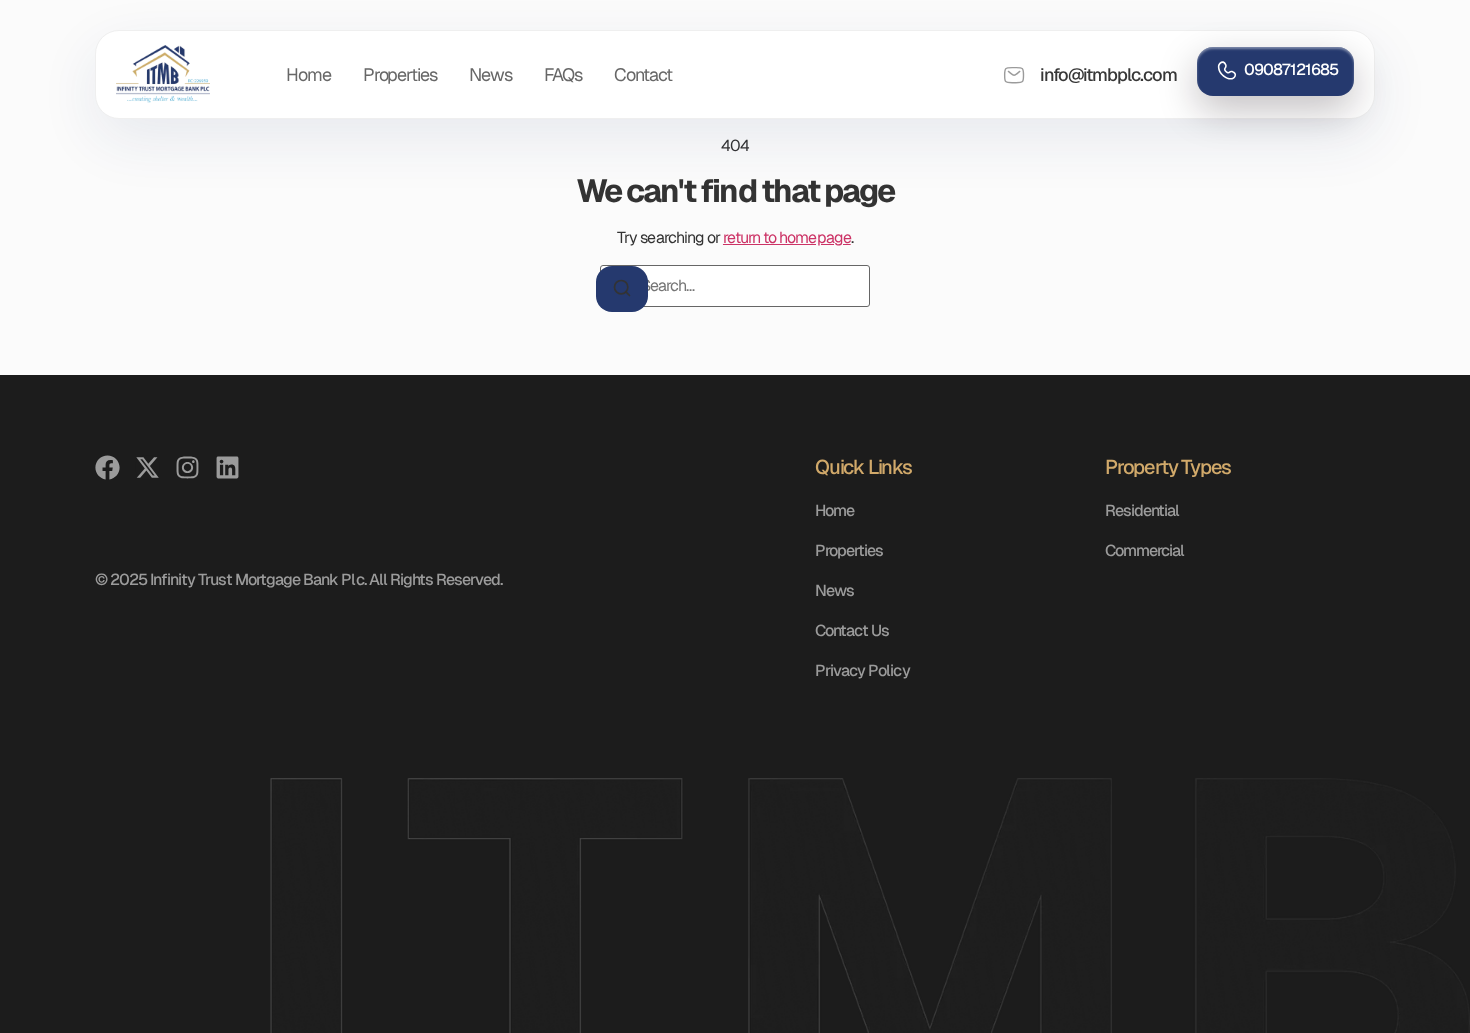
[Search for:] (735, 286)
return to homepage (787, 237)
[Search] (622, 289)
